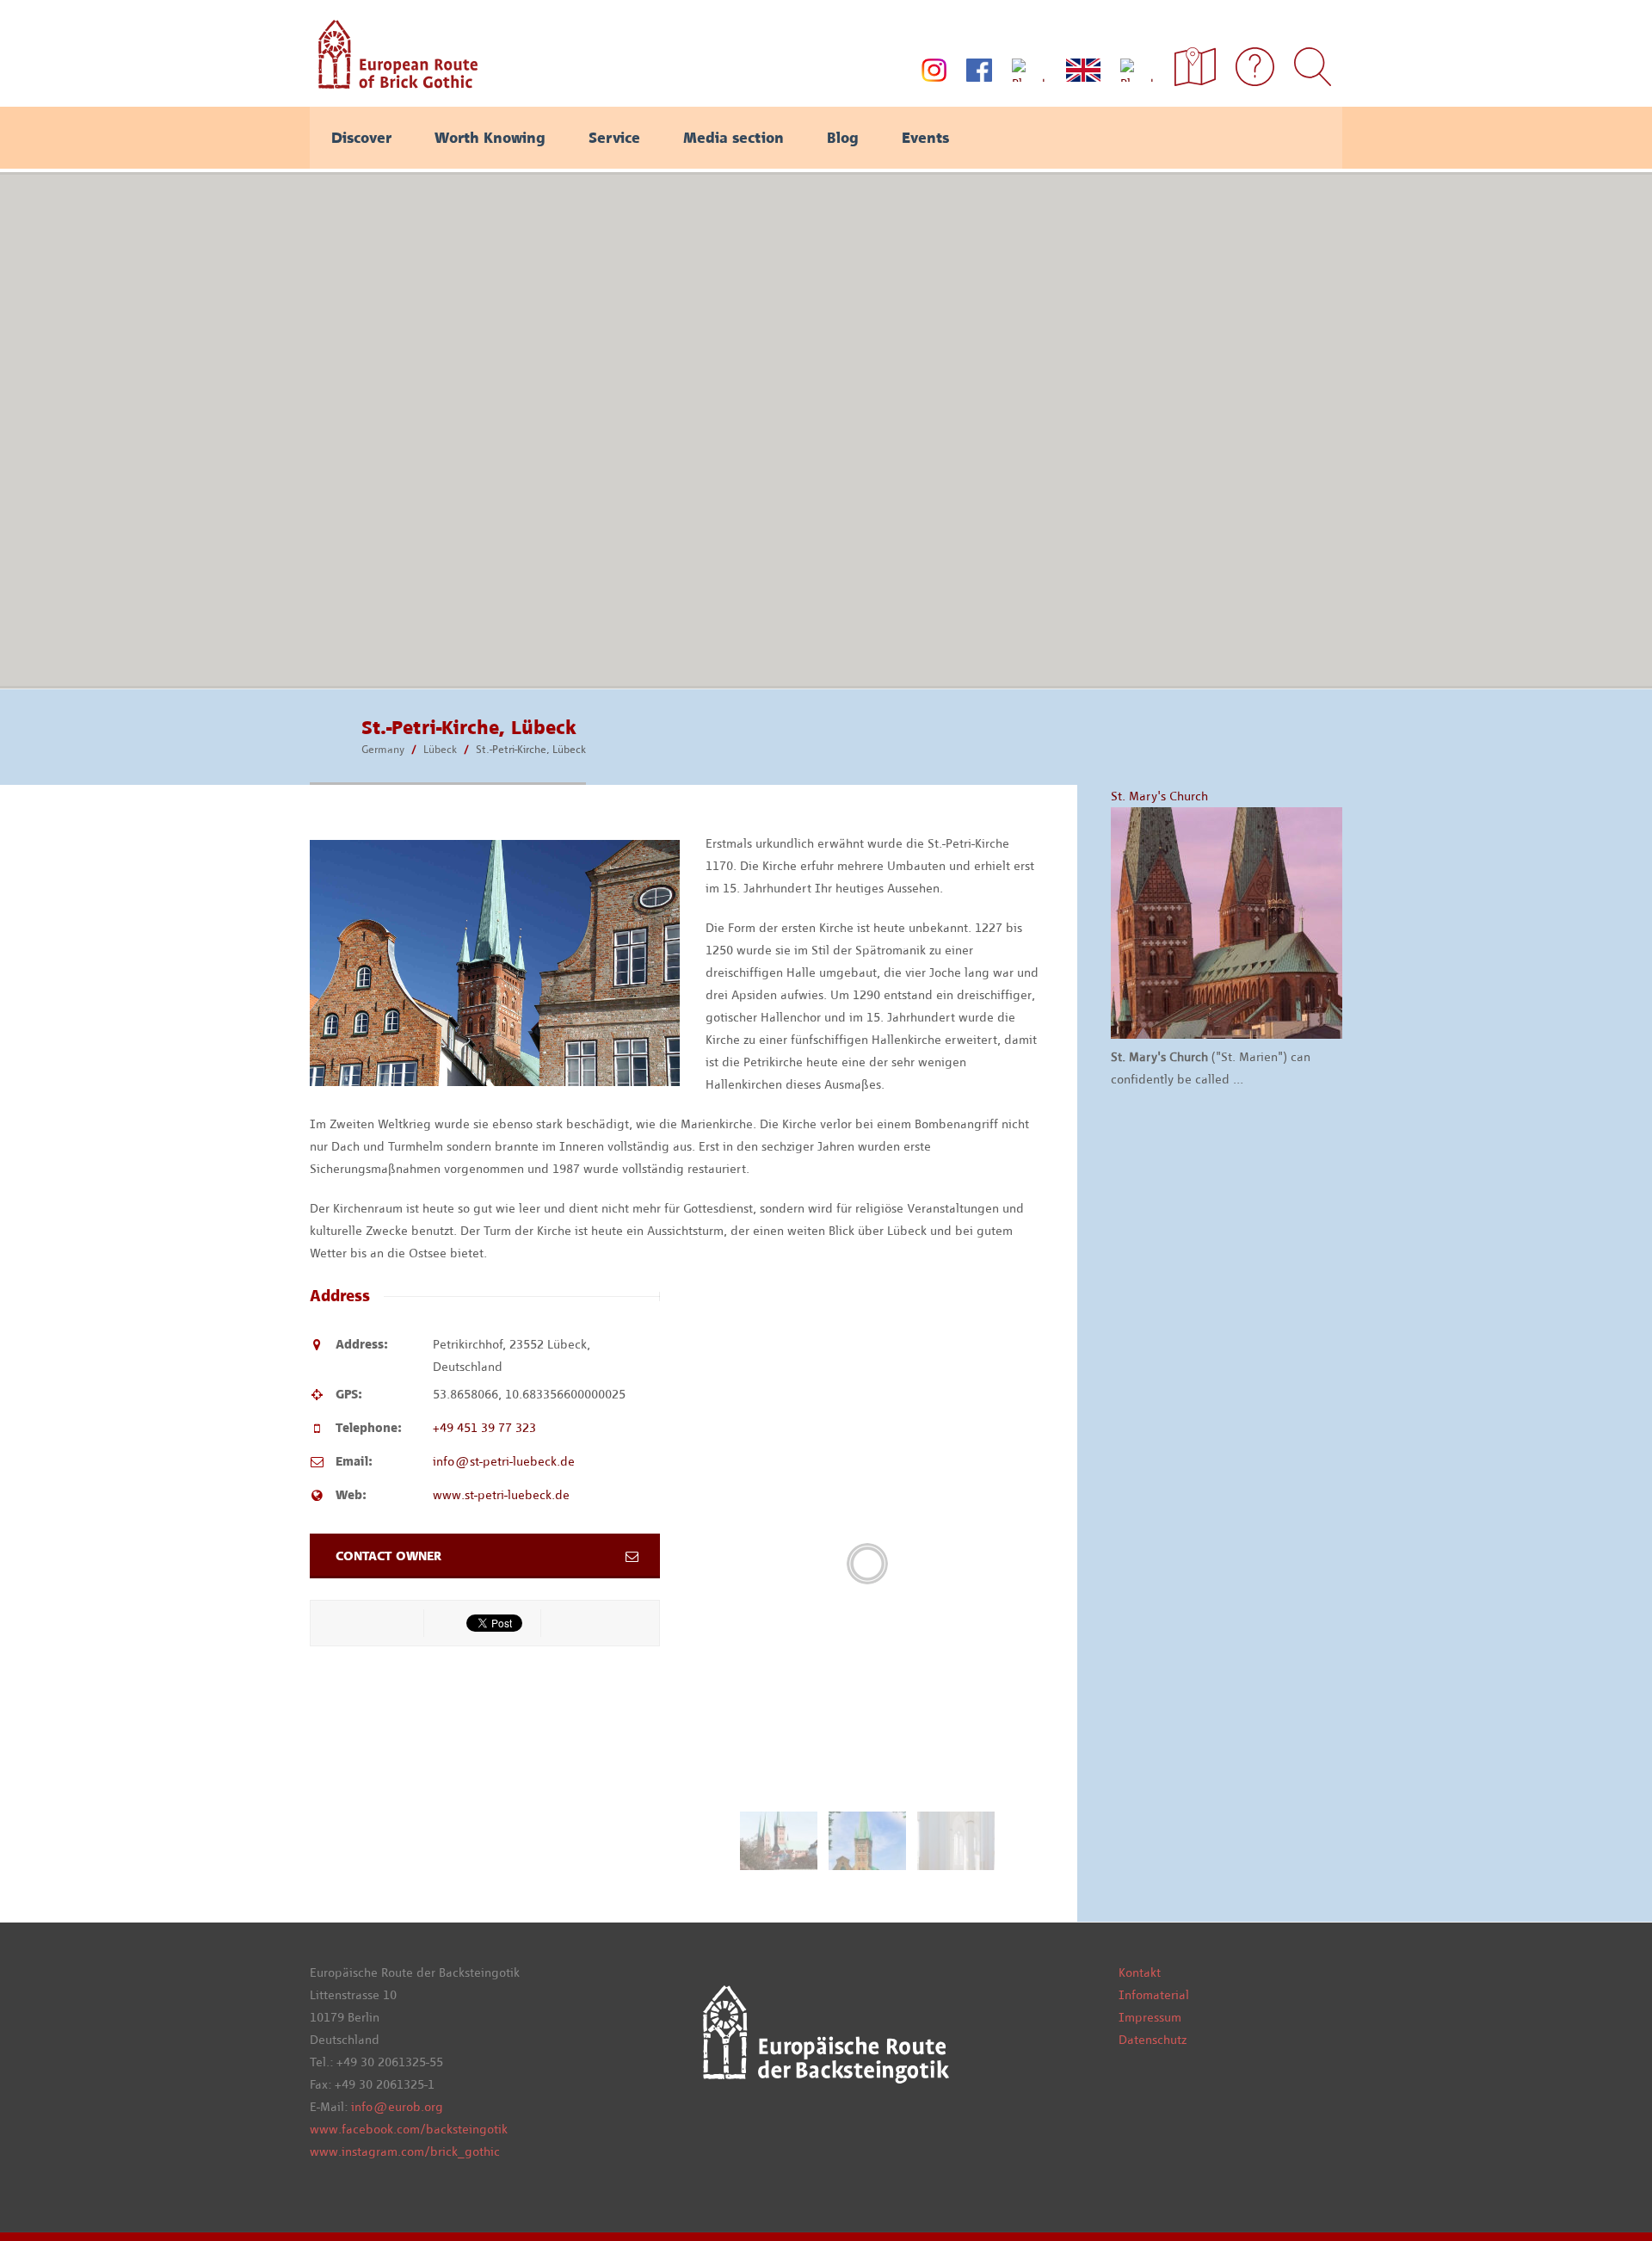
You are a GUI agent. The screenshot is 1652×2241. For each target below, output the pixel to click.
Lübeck (440, 749)
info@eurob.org (397, 2107)
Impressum (1150, 2017)
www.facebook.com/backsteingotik (409, 2129)
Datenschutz (1153, 2040)
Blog (843, 138)
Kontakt (1140, 1972)
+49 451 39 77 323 (484, 1428)
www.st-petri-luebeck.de (501, 1495)
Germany (383, 749)
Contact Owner (388, 1556)
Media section (734, 138)
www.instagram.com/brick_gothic (405, 2151)
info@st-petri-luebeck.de (504, 1461)
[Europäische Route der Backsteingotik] (394, 83)
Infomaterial (1154, 1995)
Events (925, 138)
